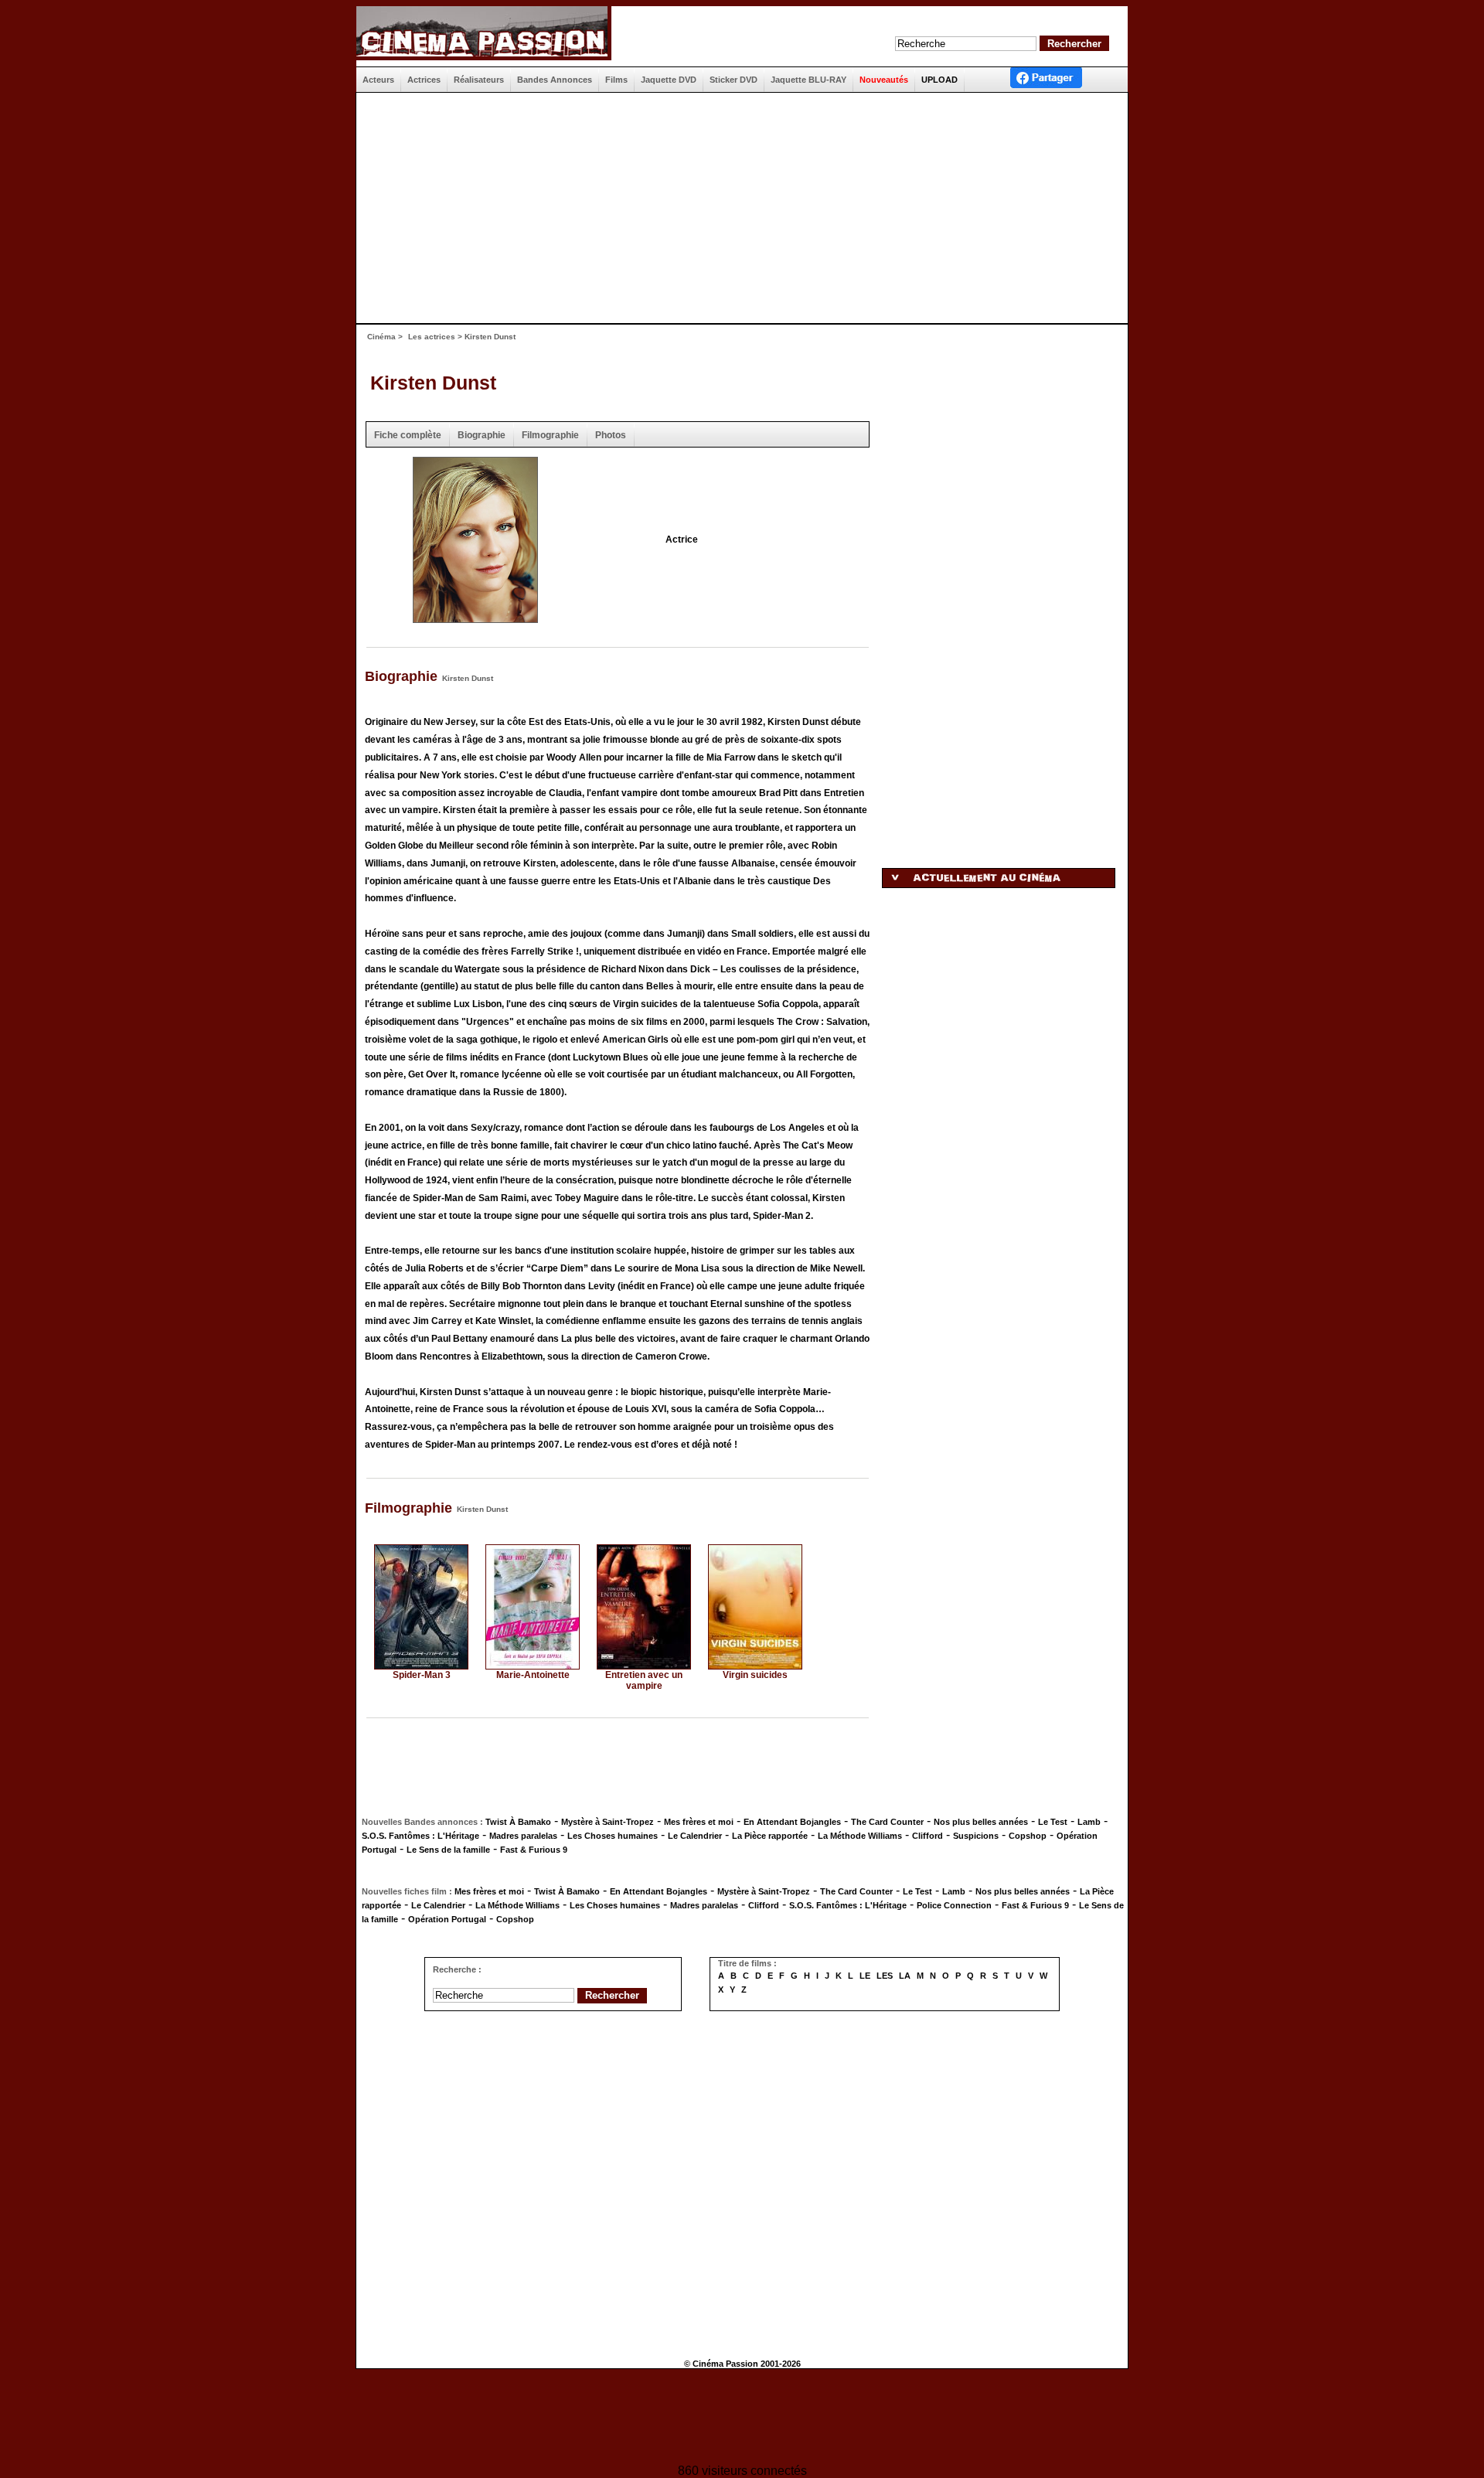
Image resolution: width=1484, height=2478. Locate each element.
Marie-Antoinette (533, 1675)
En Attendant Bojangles (792, 1822)
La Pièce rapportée (770, 1836)
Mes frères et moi (699, 1822)
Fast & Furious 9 (534, 1850)
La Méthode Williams (860, 1836)
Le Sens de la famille (448, 1850)
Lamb (1089, 1822)
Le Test (1053, 1822)
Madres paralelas (523, 1836)
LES (885, 1976)
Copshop (1028, 1836)
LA (905, 1976)
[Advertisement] (736, 208)
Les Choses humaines (613, 1836)
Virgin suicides (755, 1675)
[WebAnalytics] (742, 2418)
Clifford (927, 1836)
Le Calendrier (695, 1836)
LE (865, 1976)
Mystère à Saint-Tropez (608, 1822)
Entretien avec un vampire (644, 1680)
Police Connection (954, 1905)
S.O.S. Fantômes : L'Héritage (420, 1836)
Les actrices (432, 337)
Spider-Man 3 (422, 1675)
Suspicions (976, 1836)
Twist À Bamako (518, 1822)
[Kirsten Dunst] (475, 618)
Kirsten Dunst (433, 383)
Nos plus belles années (981, 1822)
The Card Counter (887, 1822)
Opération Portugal (447, 1919)
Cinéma (381, 337)
